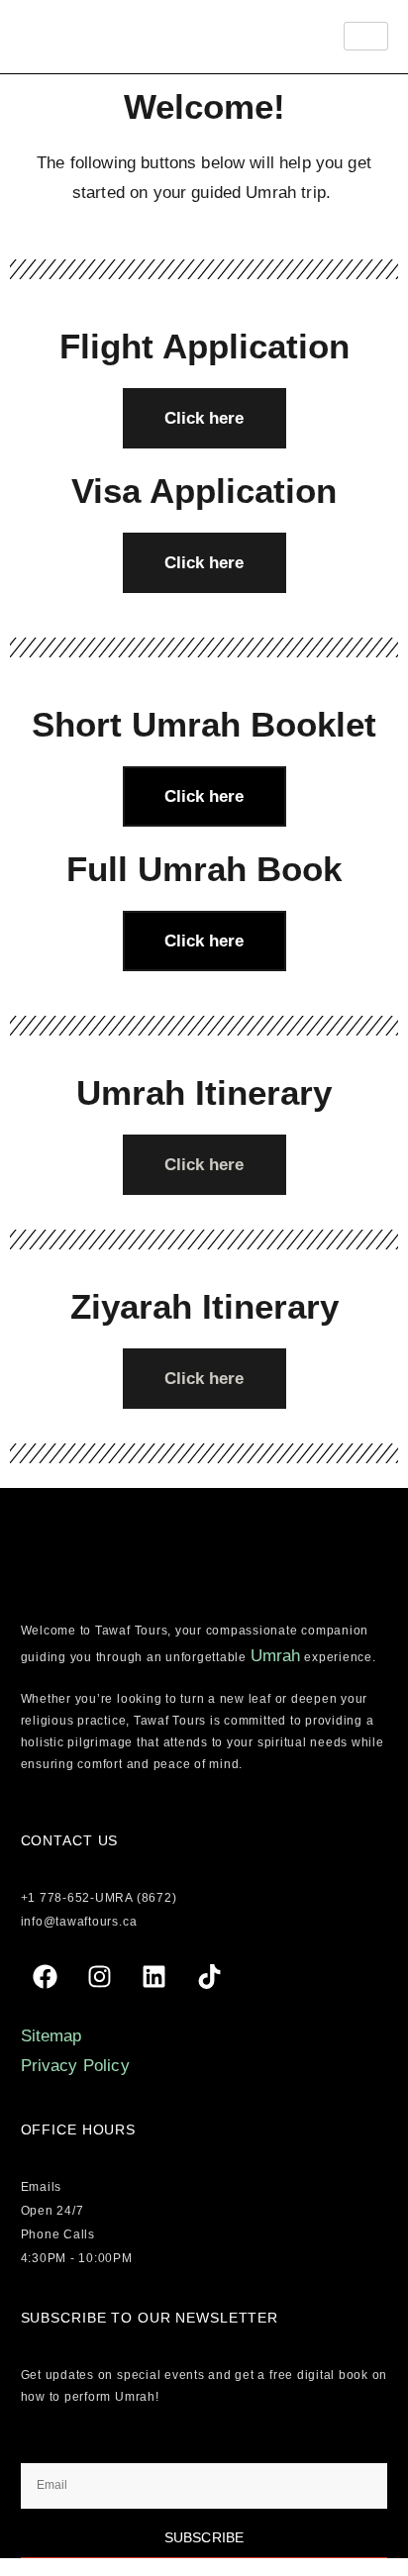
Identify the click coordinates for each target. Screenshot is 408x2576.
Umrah (276, 1656)
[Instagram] (100, 1977)
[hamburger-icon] (366, 36)
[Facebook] (46, 1977)
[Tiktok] (209, 1977)
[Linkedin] (154, 1977)
